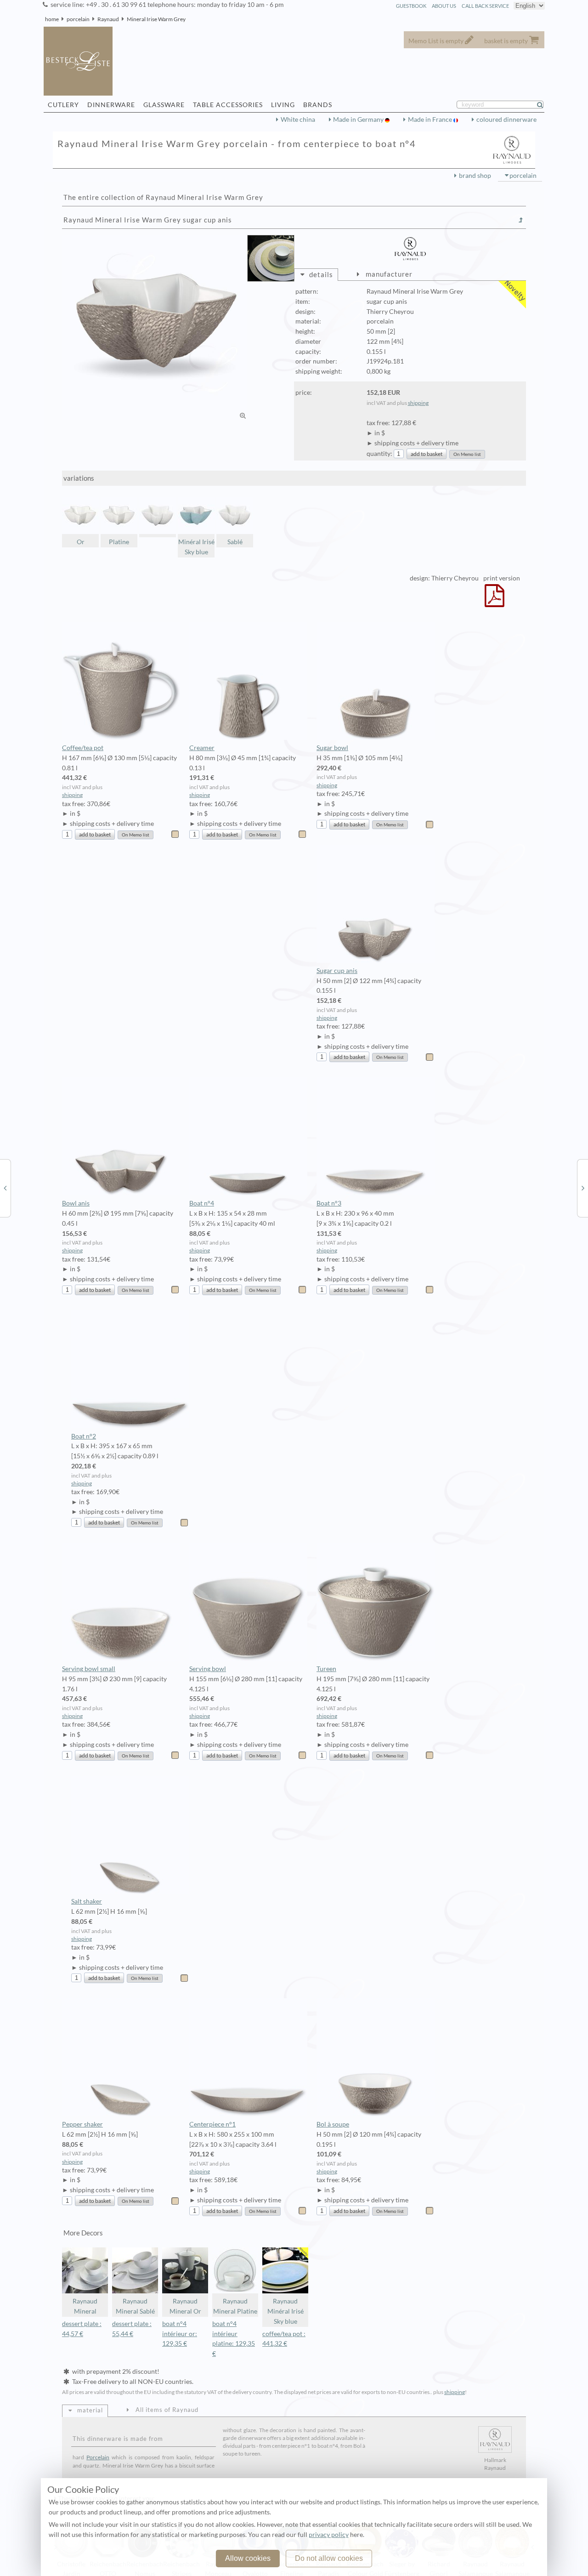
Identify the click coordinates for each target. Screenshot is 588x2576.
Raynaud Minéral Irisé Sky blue (286, 2311)
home (52, 19)
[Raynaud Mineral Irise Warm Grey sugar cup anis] (155, 328)
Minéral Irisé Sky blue (196, 547)
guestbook (411, 6)
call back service (485, 6)
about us (444, 6)
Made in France (431, 119)
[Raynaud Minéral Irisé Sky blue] (5, 1188)
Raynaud (108, 19)
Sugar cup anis (337, 971)
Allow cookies (248, 2558)
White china (298, 119)
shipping (418, 403)
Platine (119, 542)
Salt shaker (87, 1901)
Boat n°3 (329, 1203)
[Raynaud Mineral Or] (583, 1188)
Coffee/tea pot (83, 748)
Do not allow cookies (329, 2558)
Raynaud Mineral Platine (235, 2306)
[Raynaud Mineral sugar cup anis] (158, 517)
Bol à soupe (333, 2124)
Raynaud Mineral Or (185, 2306)
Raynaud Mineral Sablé (135, 2306)
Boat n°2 (84, 1436)
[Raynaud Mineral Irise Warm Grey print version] (495, 602)
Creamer (202, 748)
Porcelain (98, 2457)
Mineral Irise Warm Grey (156, 19)
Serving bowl (208, 1669)
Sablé (235, 542)
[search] (544, 105)
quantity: (379, 454)
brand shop (475, 176)
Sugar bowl (332, 748)
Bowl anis (76, 1203)
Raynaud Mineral (85, 2306)
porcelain (78, 19)
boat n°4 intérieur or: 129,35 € (180, 2334)
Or (81, 542)
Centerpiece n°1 (212, 2124)
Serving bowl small (89, 1669)
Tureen (326, 1669)
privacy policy (329, 2535)
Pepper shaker (82, 2124)
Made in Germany (359, 119)
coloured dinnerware (506, 119)
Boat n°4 (202, 1203)
